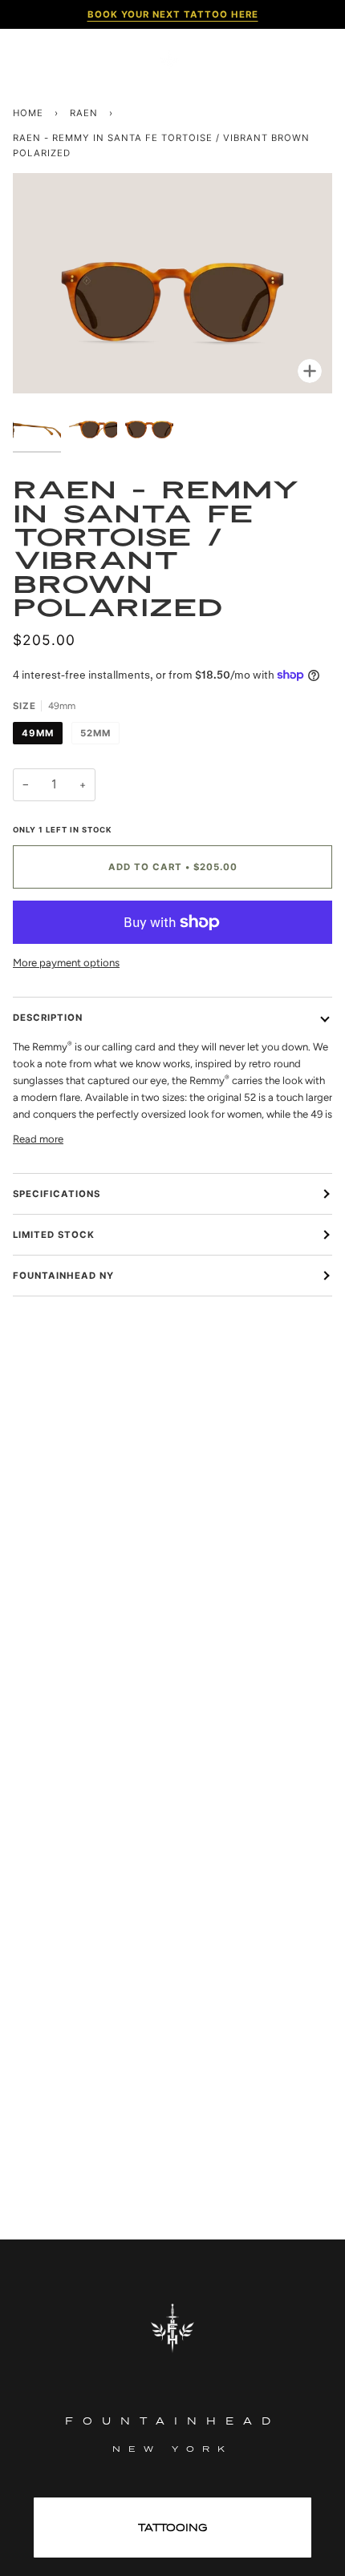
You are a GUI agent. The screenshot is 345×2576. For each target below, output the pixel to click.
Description (48, 1018)
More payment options (66, 963)
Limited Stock (54, 1235)
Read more (38, 1139)
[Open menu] (37, 60)
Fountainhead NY (63, 1276)
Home (28, 113)
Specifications (57, 1194)
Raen (84, 113)
